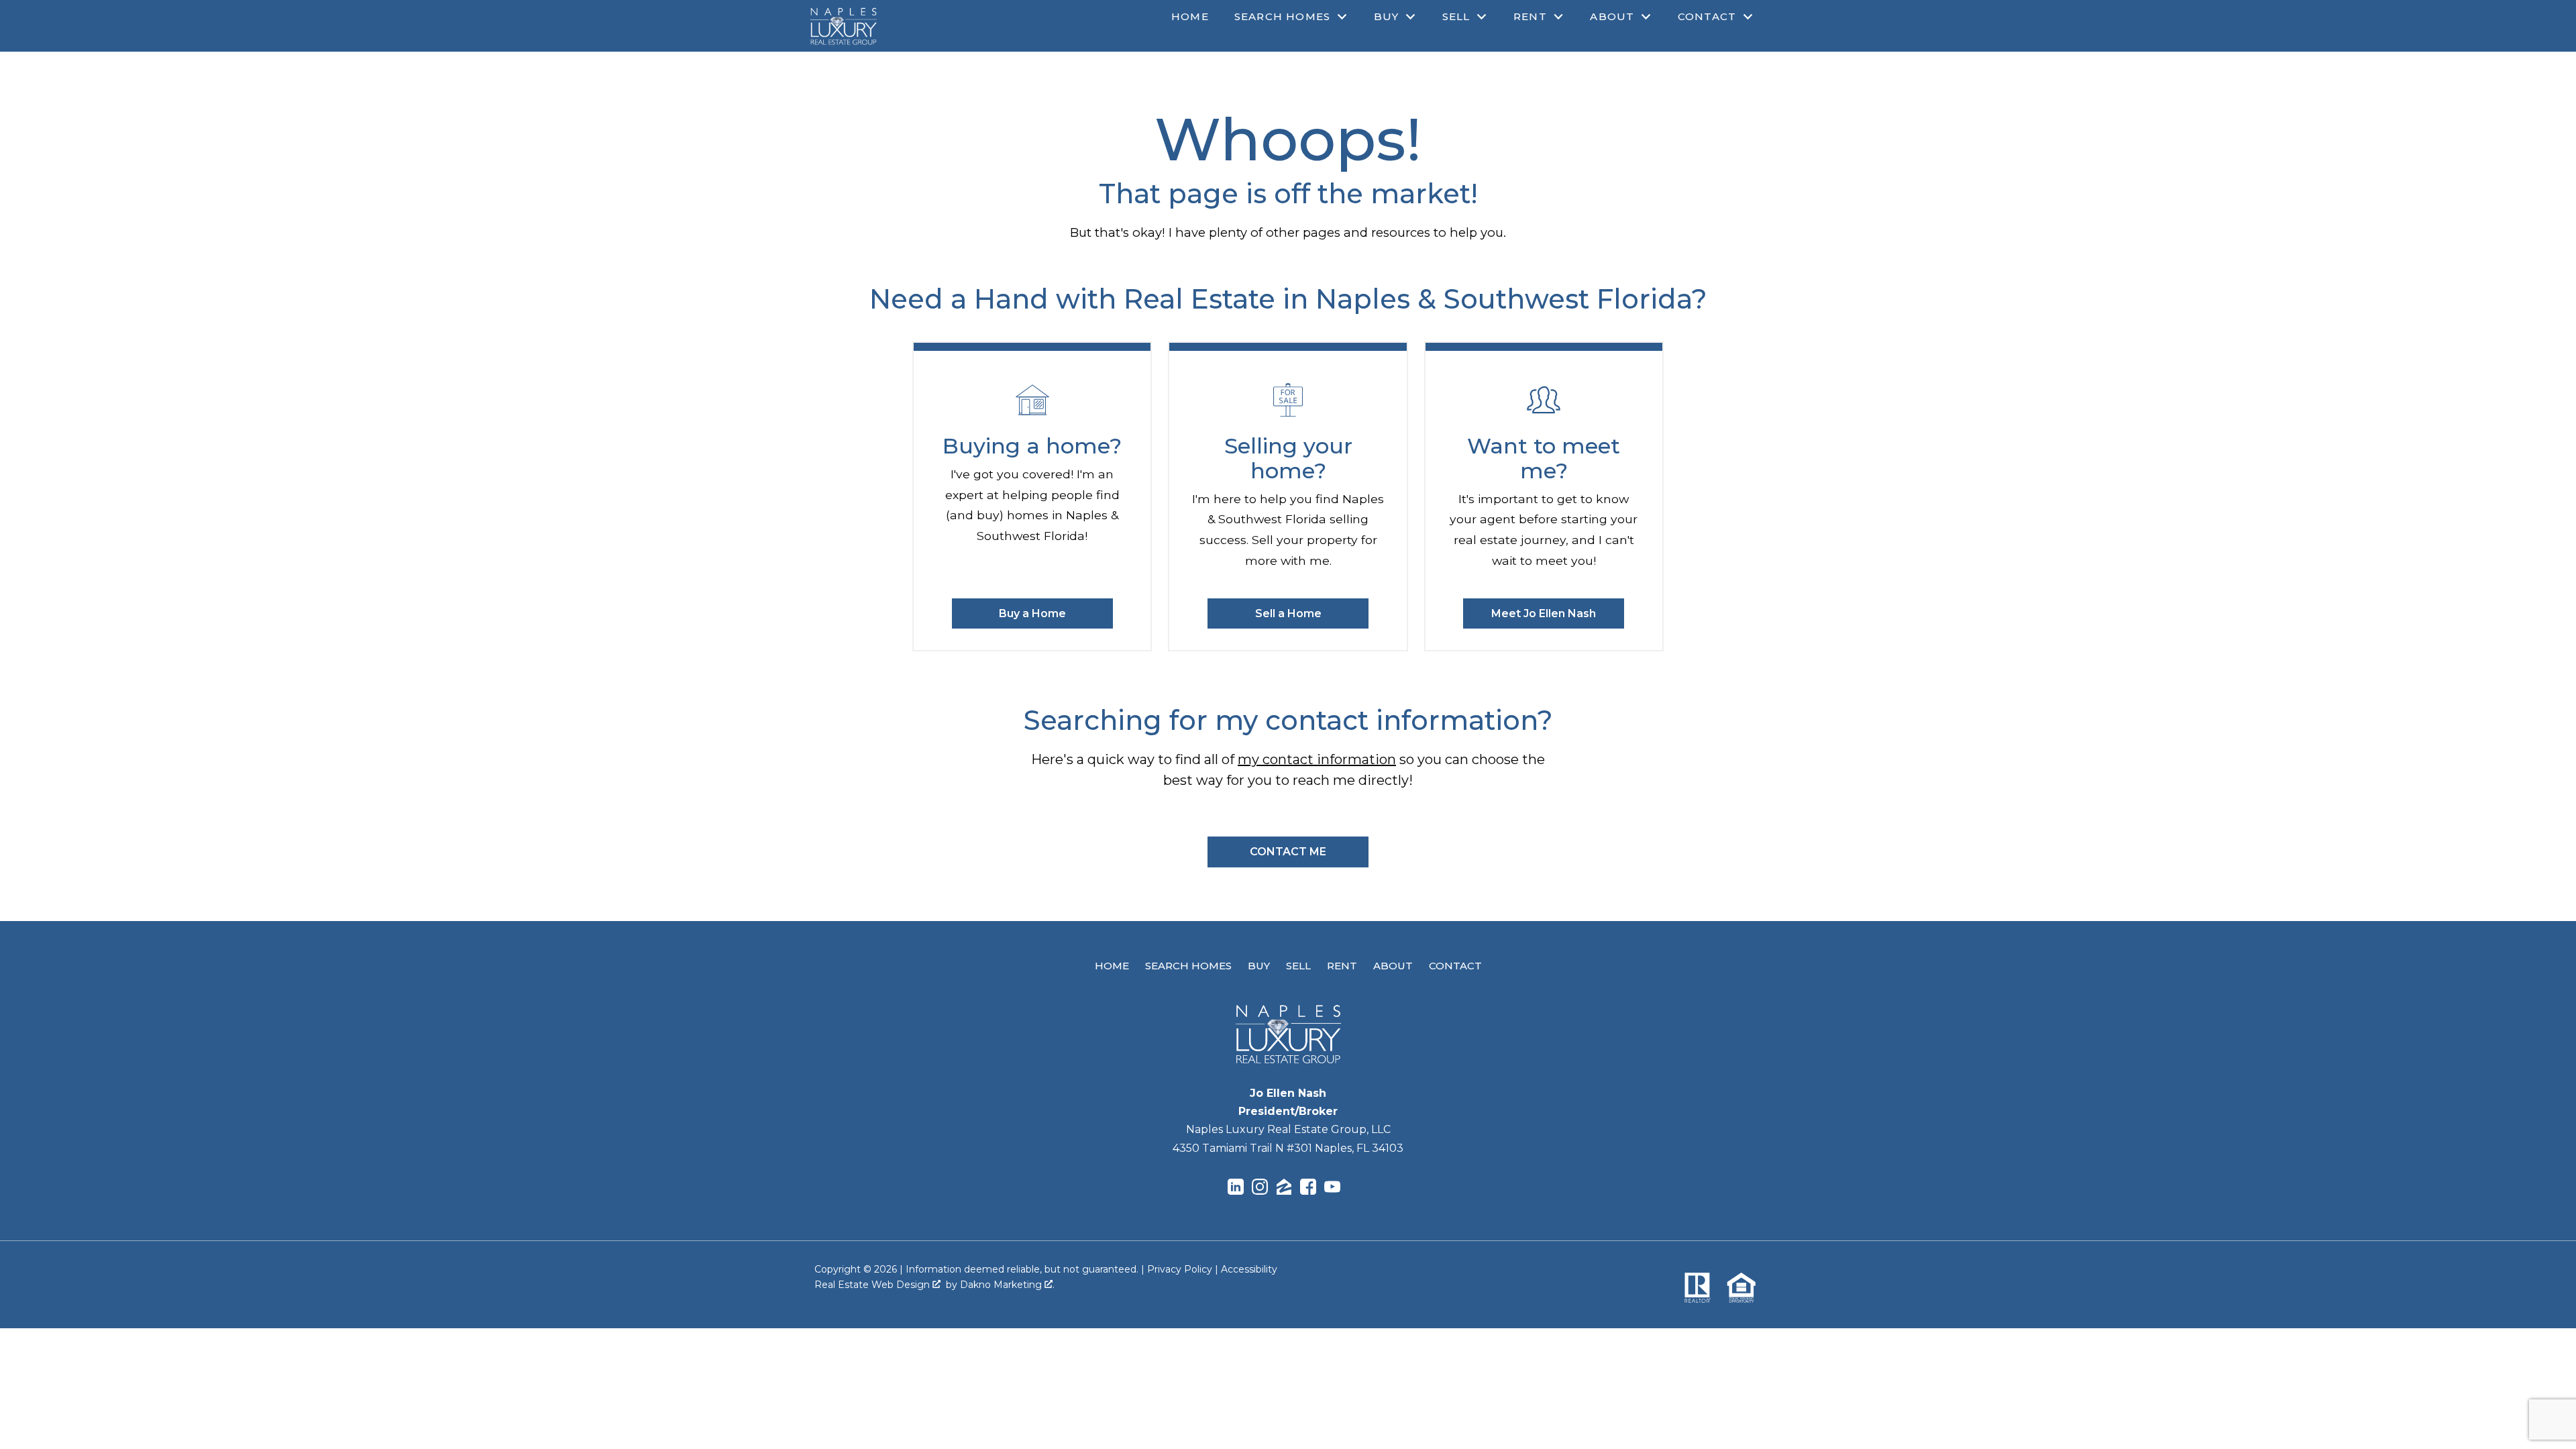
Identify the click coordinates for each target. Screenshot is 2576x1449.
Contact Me (1288, 852)
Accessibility (1249, 1269)
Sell (1298, 966)
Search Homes (1188, 966)
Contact (1455, 966)
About (1393, 966)
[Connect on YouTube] (1332, 1189)
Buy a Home (1032, 613)
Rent (1342, 966)
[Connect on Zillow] (1284, 1189)
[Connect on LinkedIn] (1236, 1189)
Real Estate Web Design (873, 1285)
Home (1190, 16)
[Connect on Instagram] (1260, 1189)
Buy (1259, 966)
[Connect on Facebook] (1308, 1189)
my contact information (1317, 759)
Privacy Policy (1180, 1269)
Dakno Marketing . (1007, 1285)
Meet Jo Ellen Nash (1544, 613)
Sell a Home (1288, 613)
